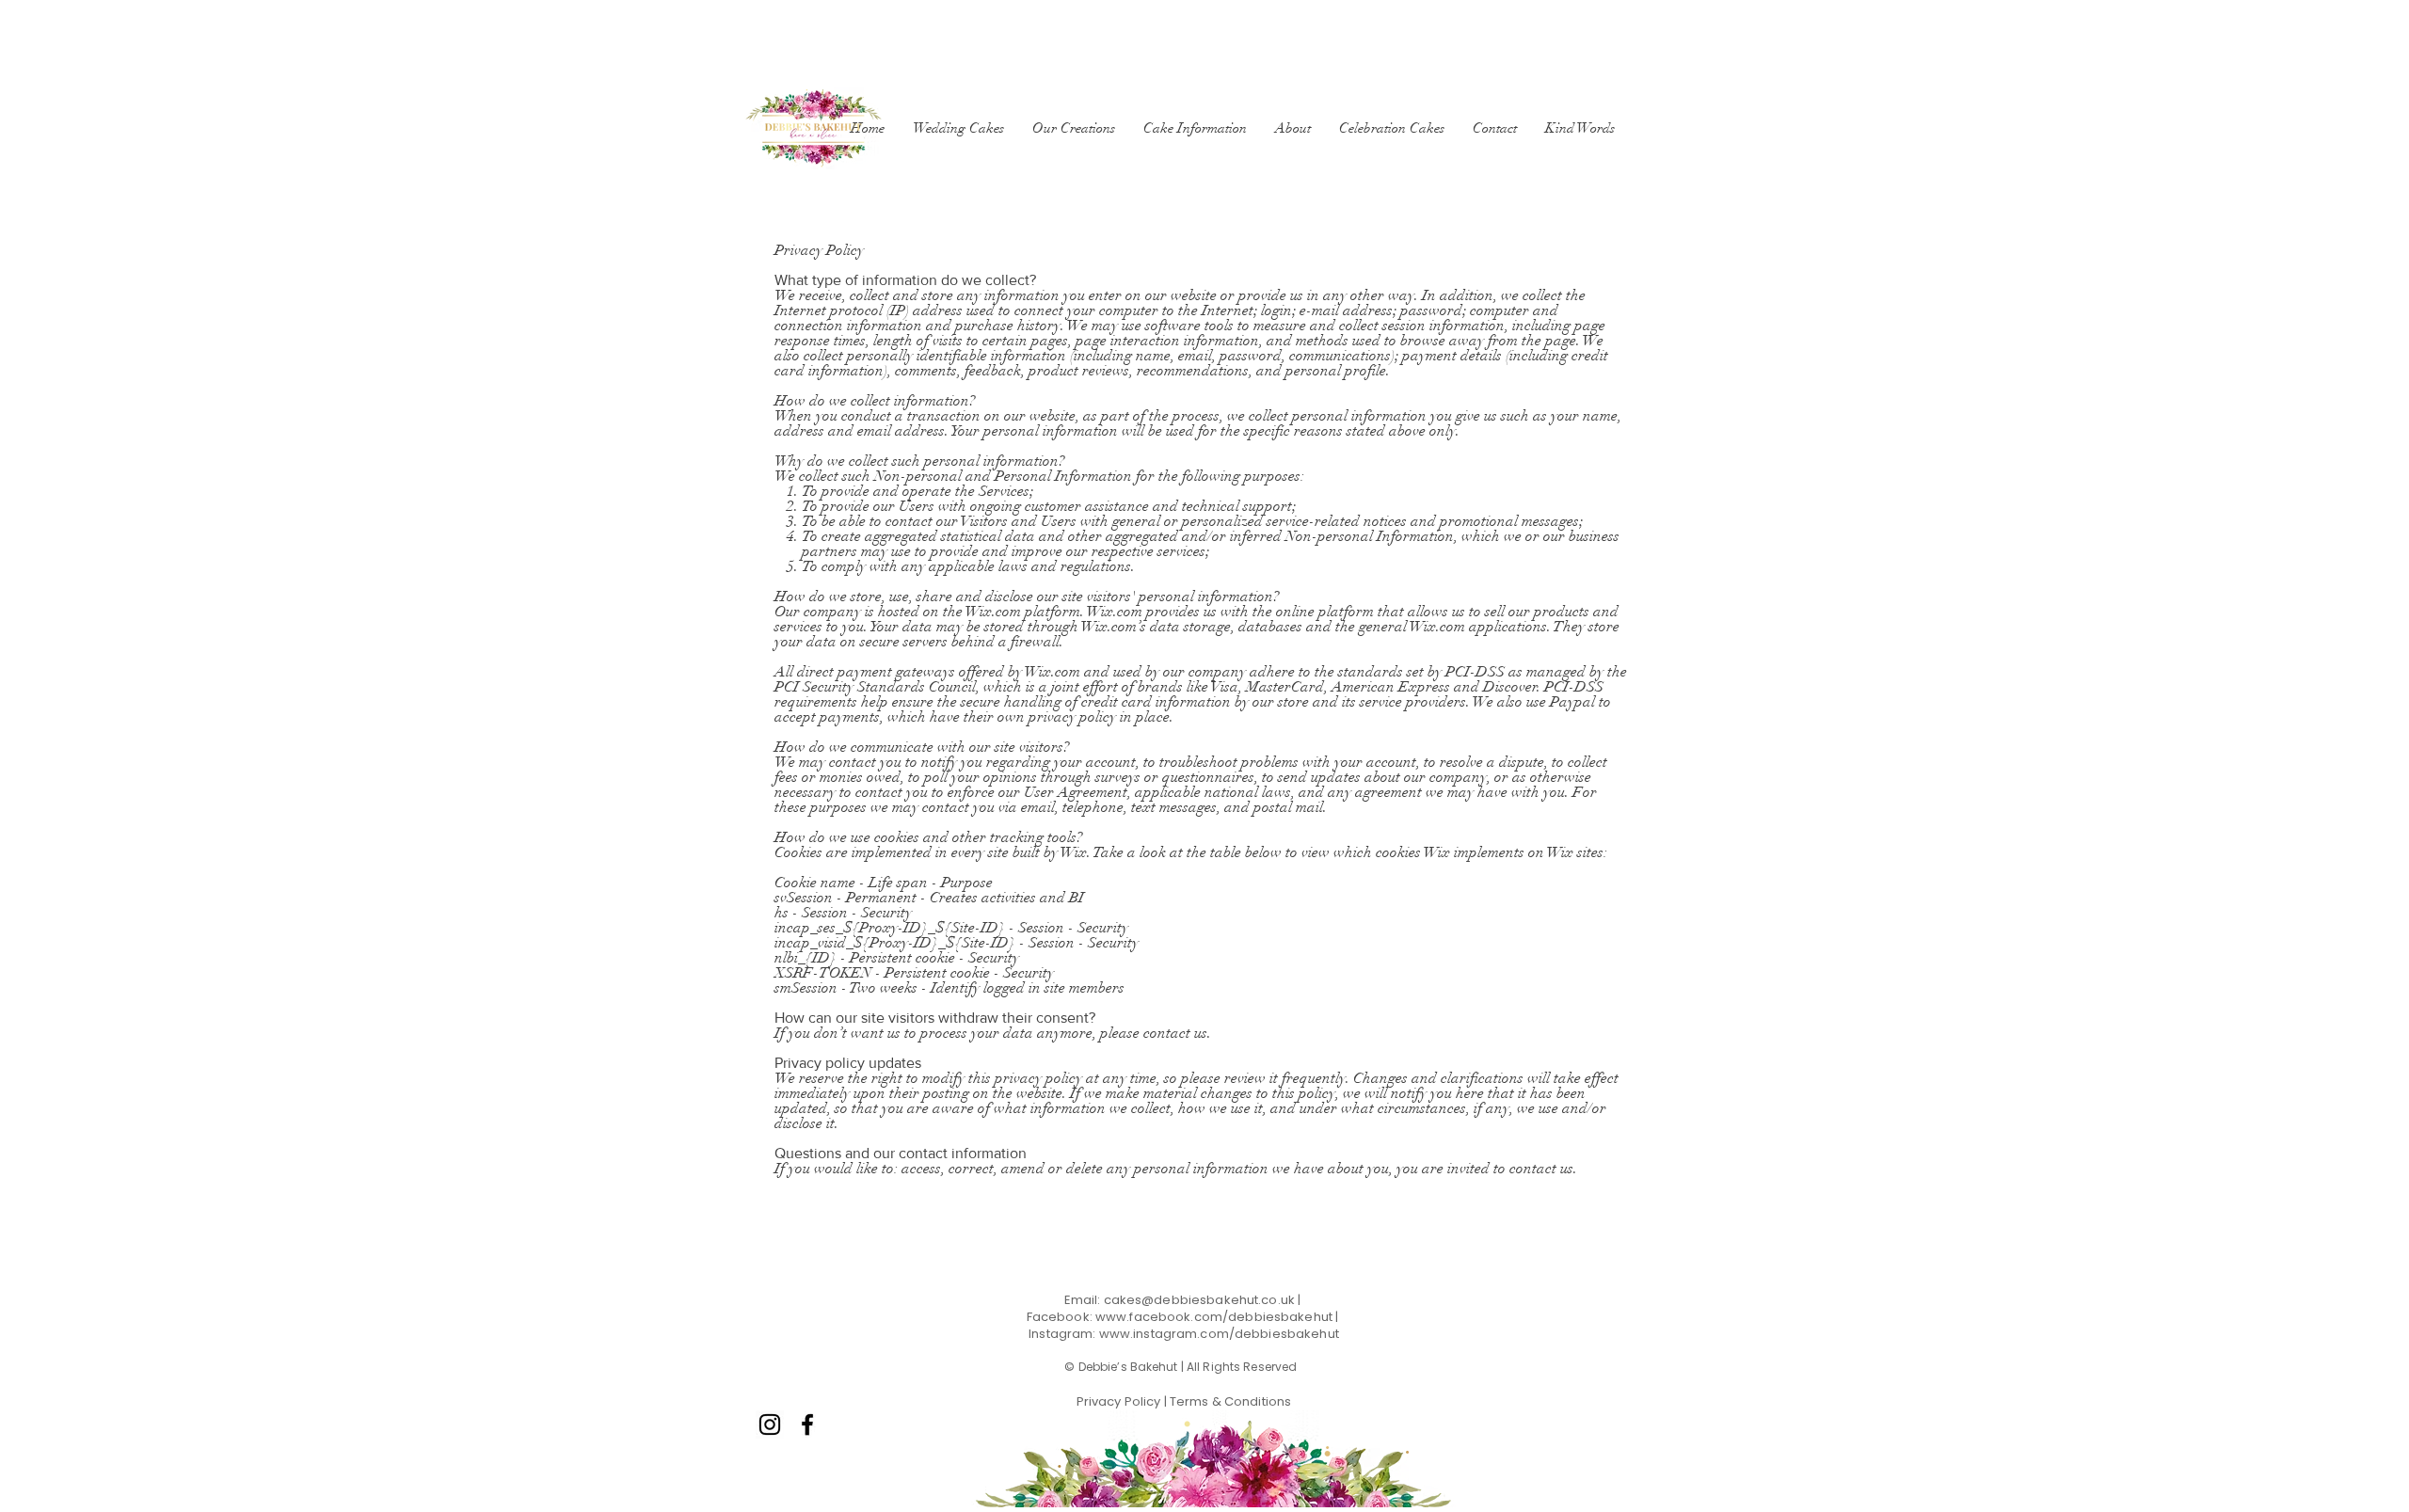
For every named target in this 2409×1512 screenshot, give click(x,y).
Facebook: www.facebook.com (1125, 1317)
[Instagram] (770, 1424)
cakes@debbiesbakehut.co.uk (1199, 1300)
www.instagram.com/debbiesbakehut (1219, 1334)
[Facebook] (807, 1424)
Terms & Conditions (1229, 1401)
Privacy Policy (1120, 1401)
